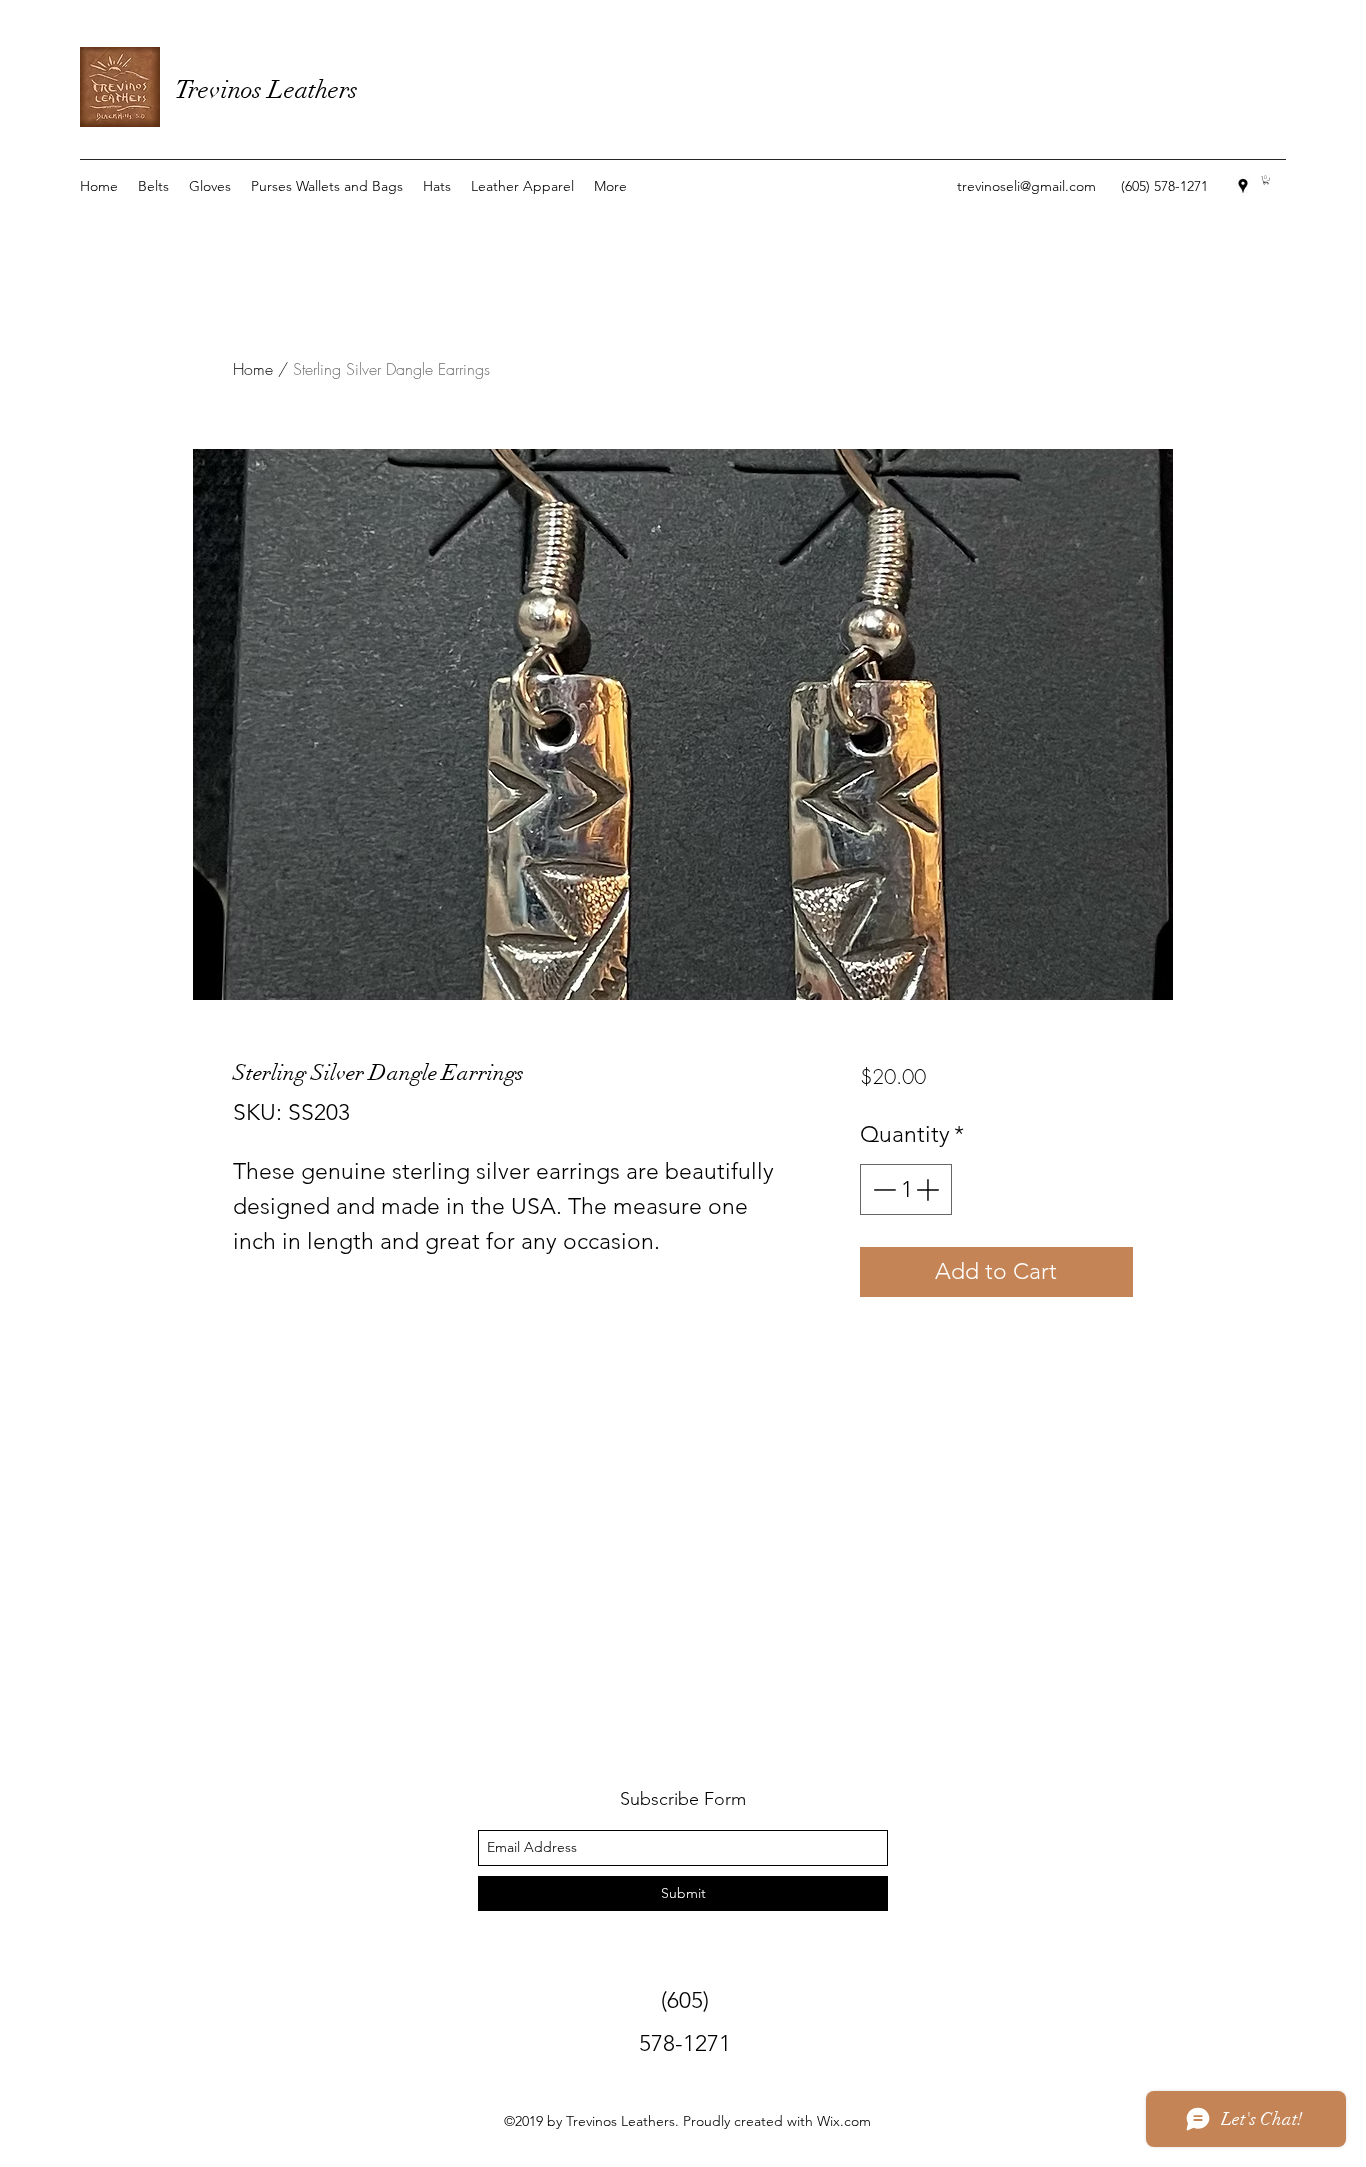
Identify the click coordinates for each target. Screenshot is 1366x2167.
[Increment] (929, 1189)
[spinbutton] (905, 1189)
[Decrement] (882, 1189)
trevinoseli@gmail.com (1026, 186)
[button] (1266, 180)
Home (253, 369)
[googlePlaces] (1243, 186)
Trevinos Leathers (266, 89)
